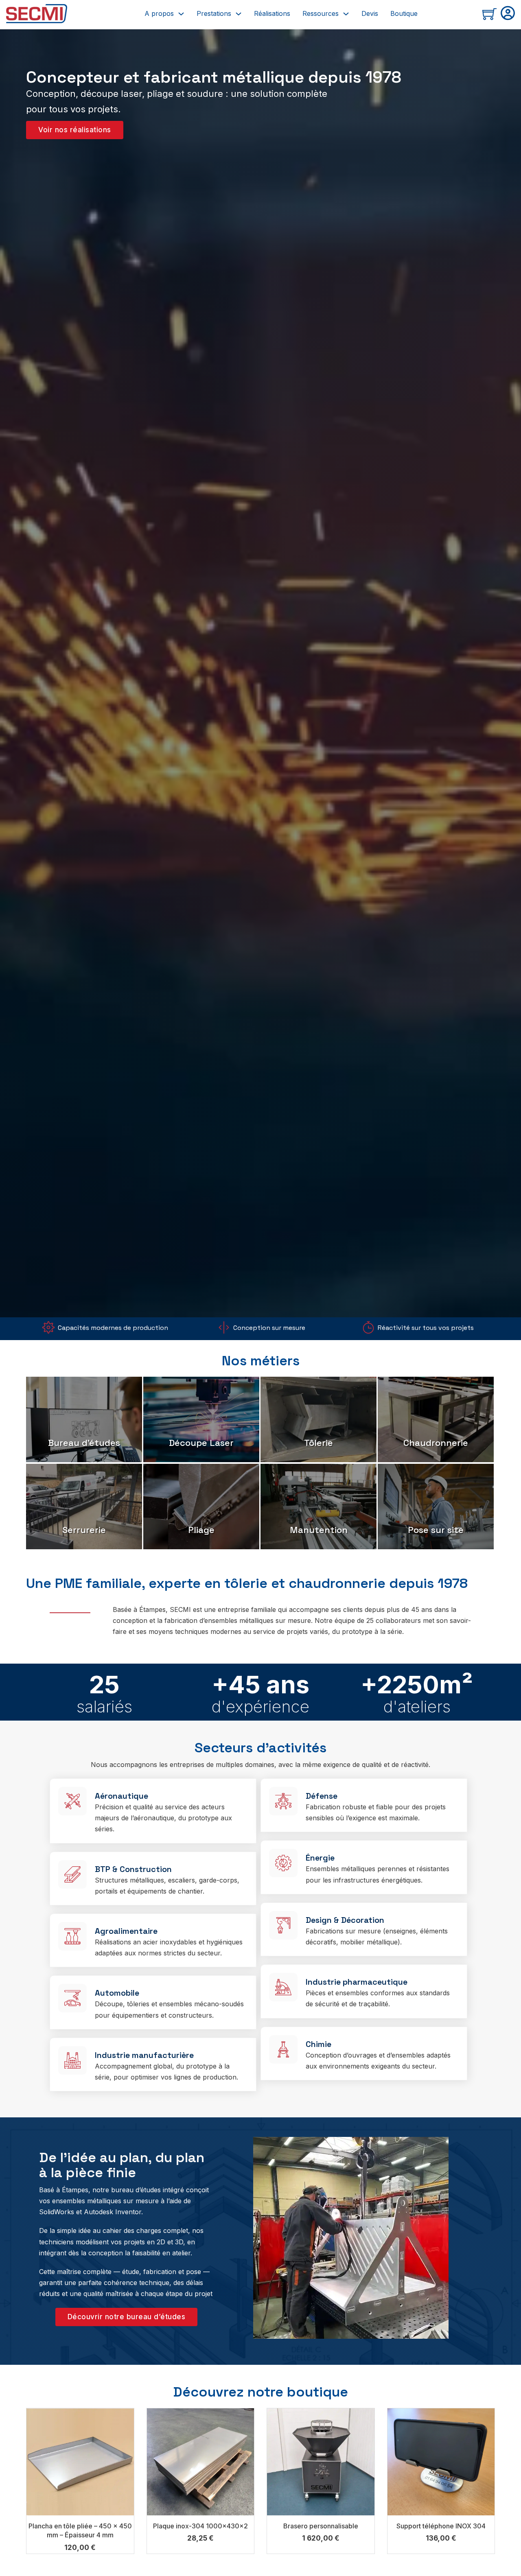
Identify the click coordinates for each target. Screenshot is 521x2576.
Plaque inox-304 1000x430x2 (200, 2526)
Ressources (321, 13)
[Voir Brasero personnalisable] (321, 2461)
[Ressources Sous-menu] (346, 14)
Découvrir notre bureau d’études (127, 2317)
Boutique (404, 13)
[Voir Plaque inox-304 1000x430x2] (201, 2461)
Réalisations (272, 13)
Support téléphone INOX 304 (441, 2526)
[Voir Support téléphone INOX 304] (441, 2461)
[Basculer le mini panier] (489, 14)
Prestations (214, 13)
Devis (370, 13)
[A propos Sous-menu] (181, 14)
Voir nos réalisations (75, 130)
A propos (159, 13)
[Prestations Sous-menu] (239, 14)
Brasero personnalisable (321, 2526)
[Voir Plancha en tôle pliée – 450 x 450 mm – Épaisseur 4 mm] (80, 2461)
